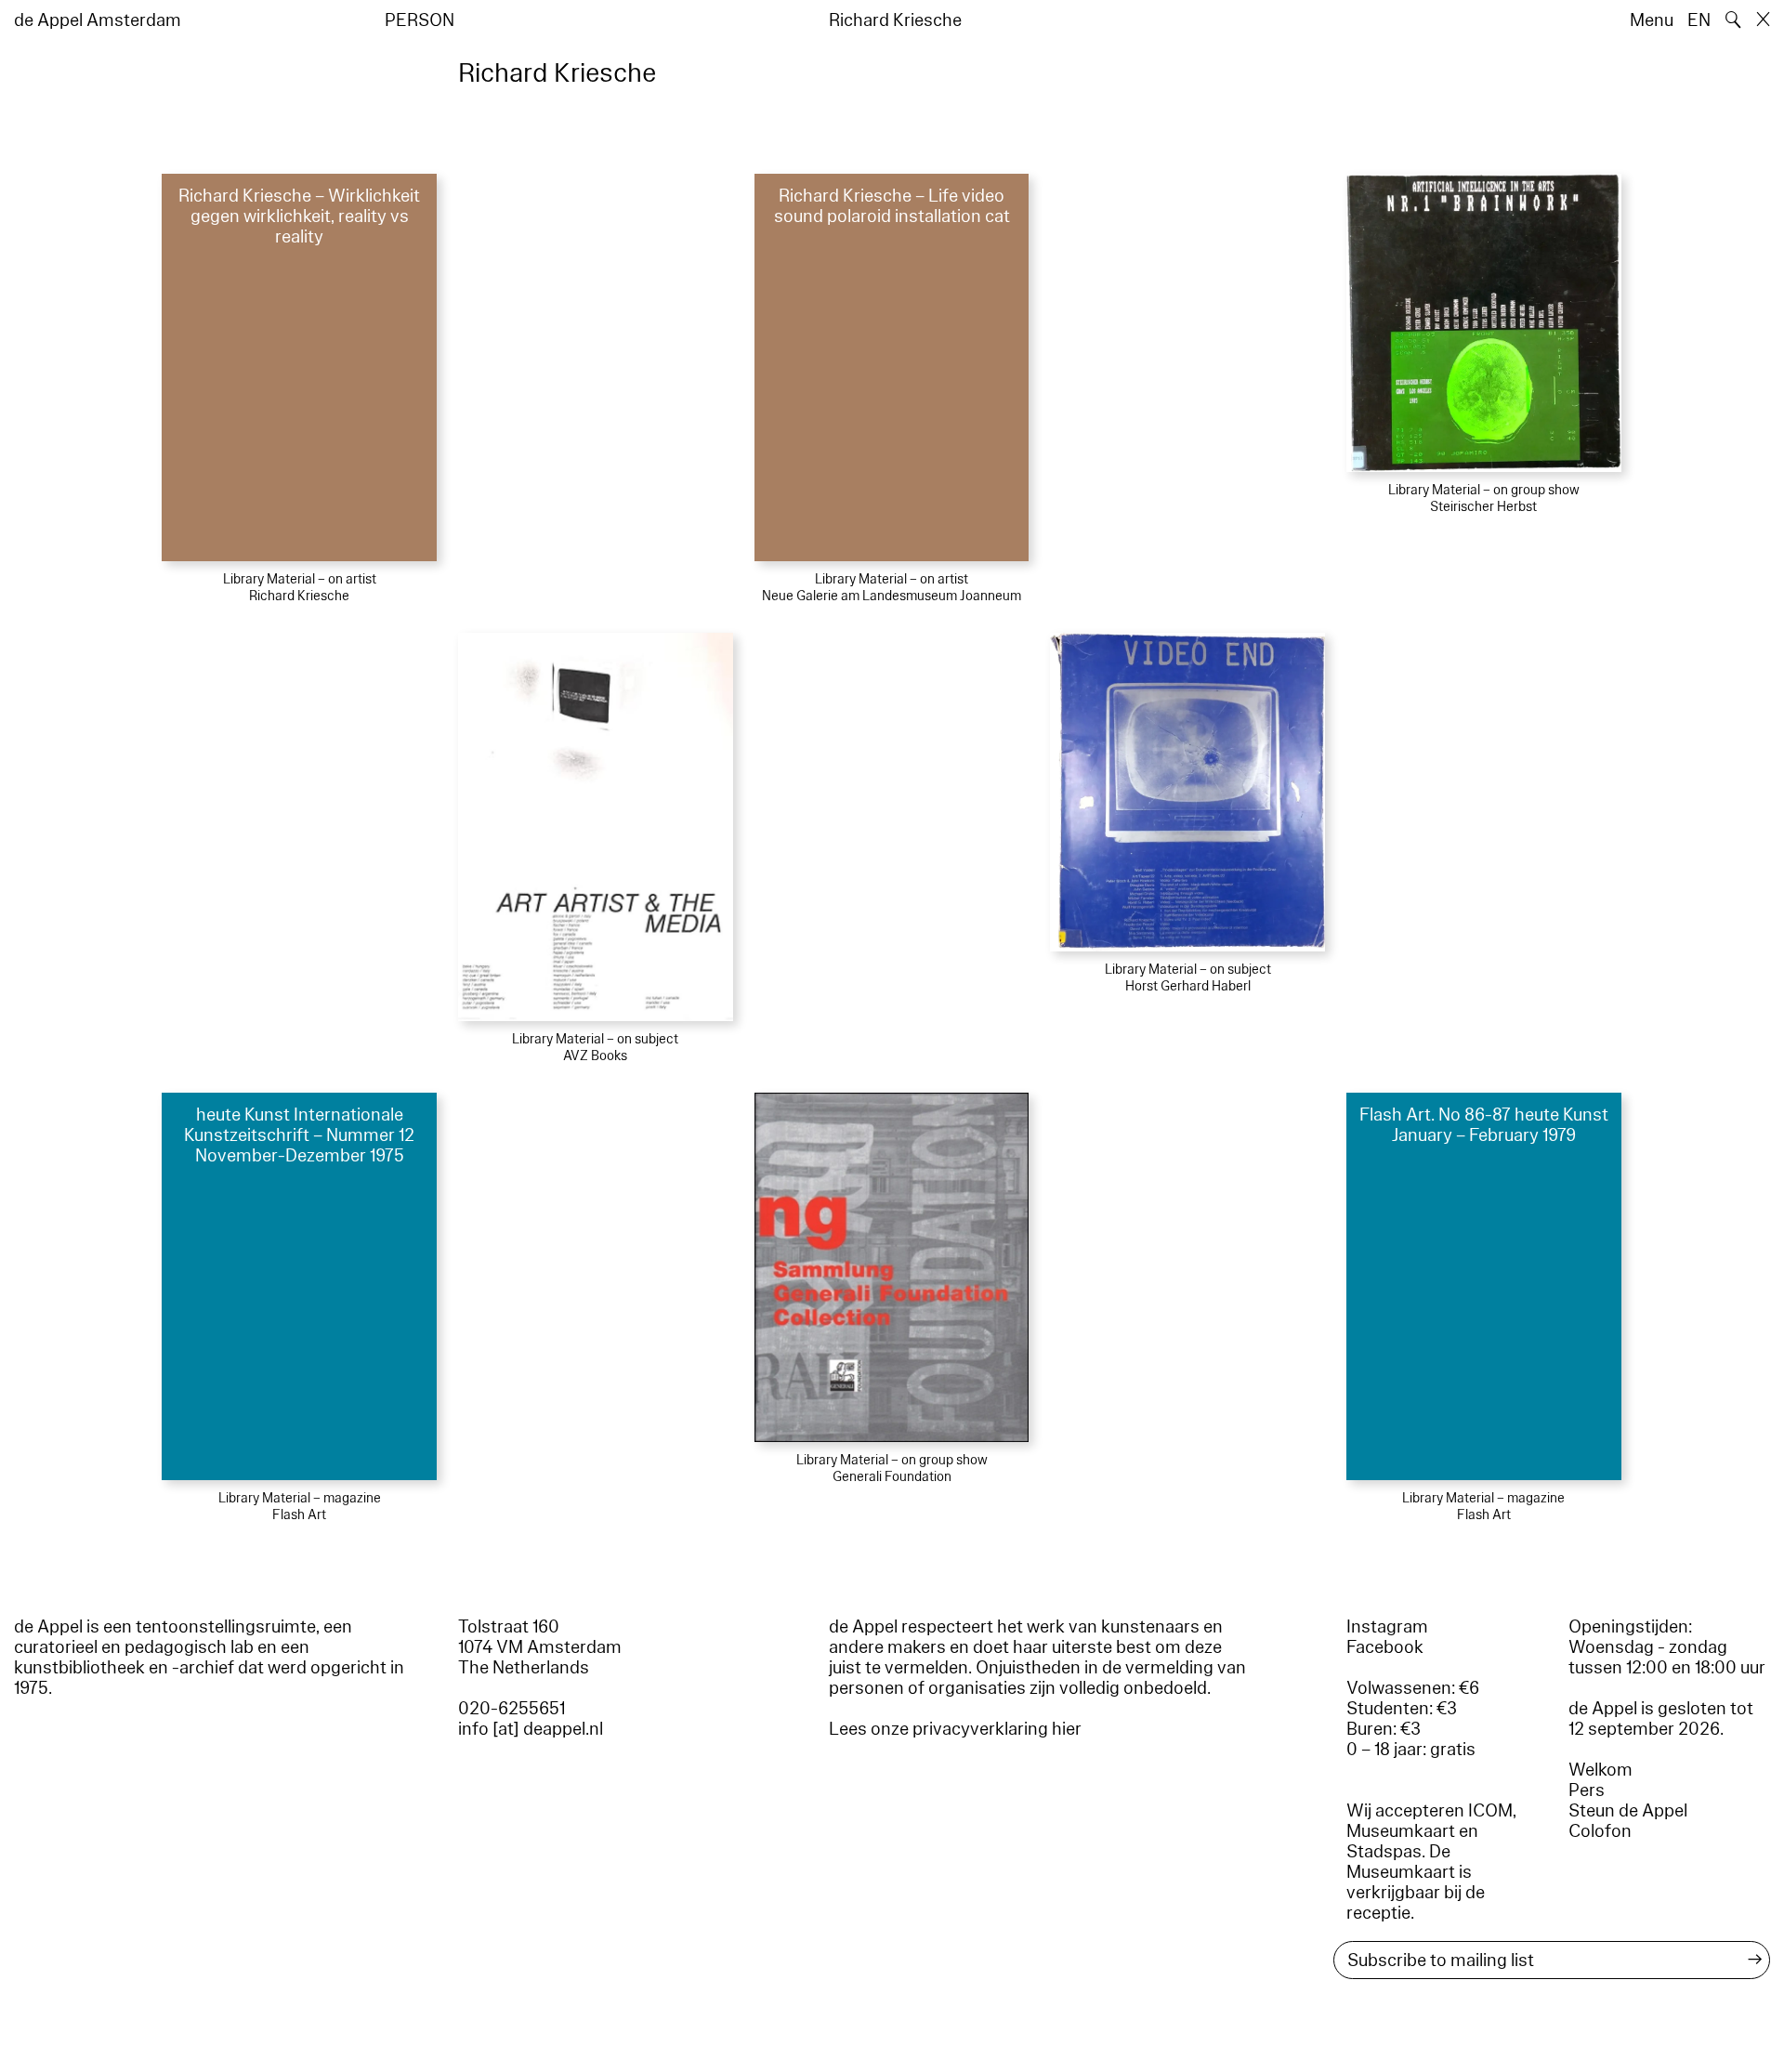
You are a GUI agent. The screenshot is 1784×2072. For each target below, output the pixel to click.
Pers (1587, 1790)
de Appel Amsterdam (98, 20)
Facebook (1385, 1647)
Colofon (1600, 1831)
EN (1699, 20)
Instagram (1387, 1627)
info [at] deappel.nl (531, 1729)
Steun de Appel (1628, 1811)
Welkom (1600, 1770)
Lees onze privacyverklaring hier (955, 1729)
